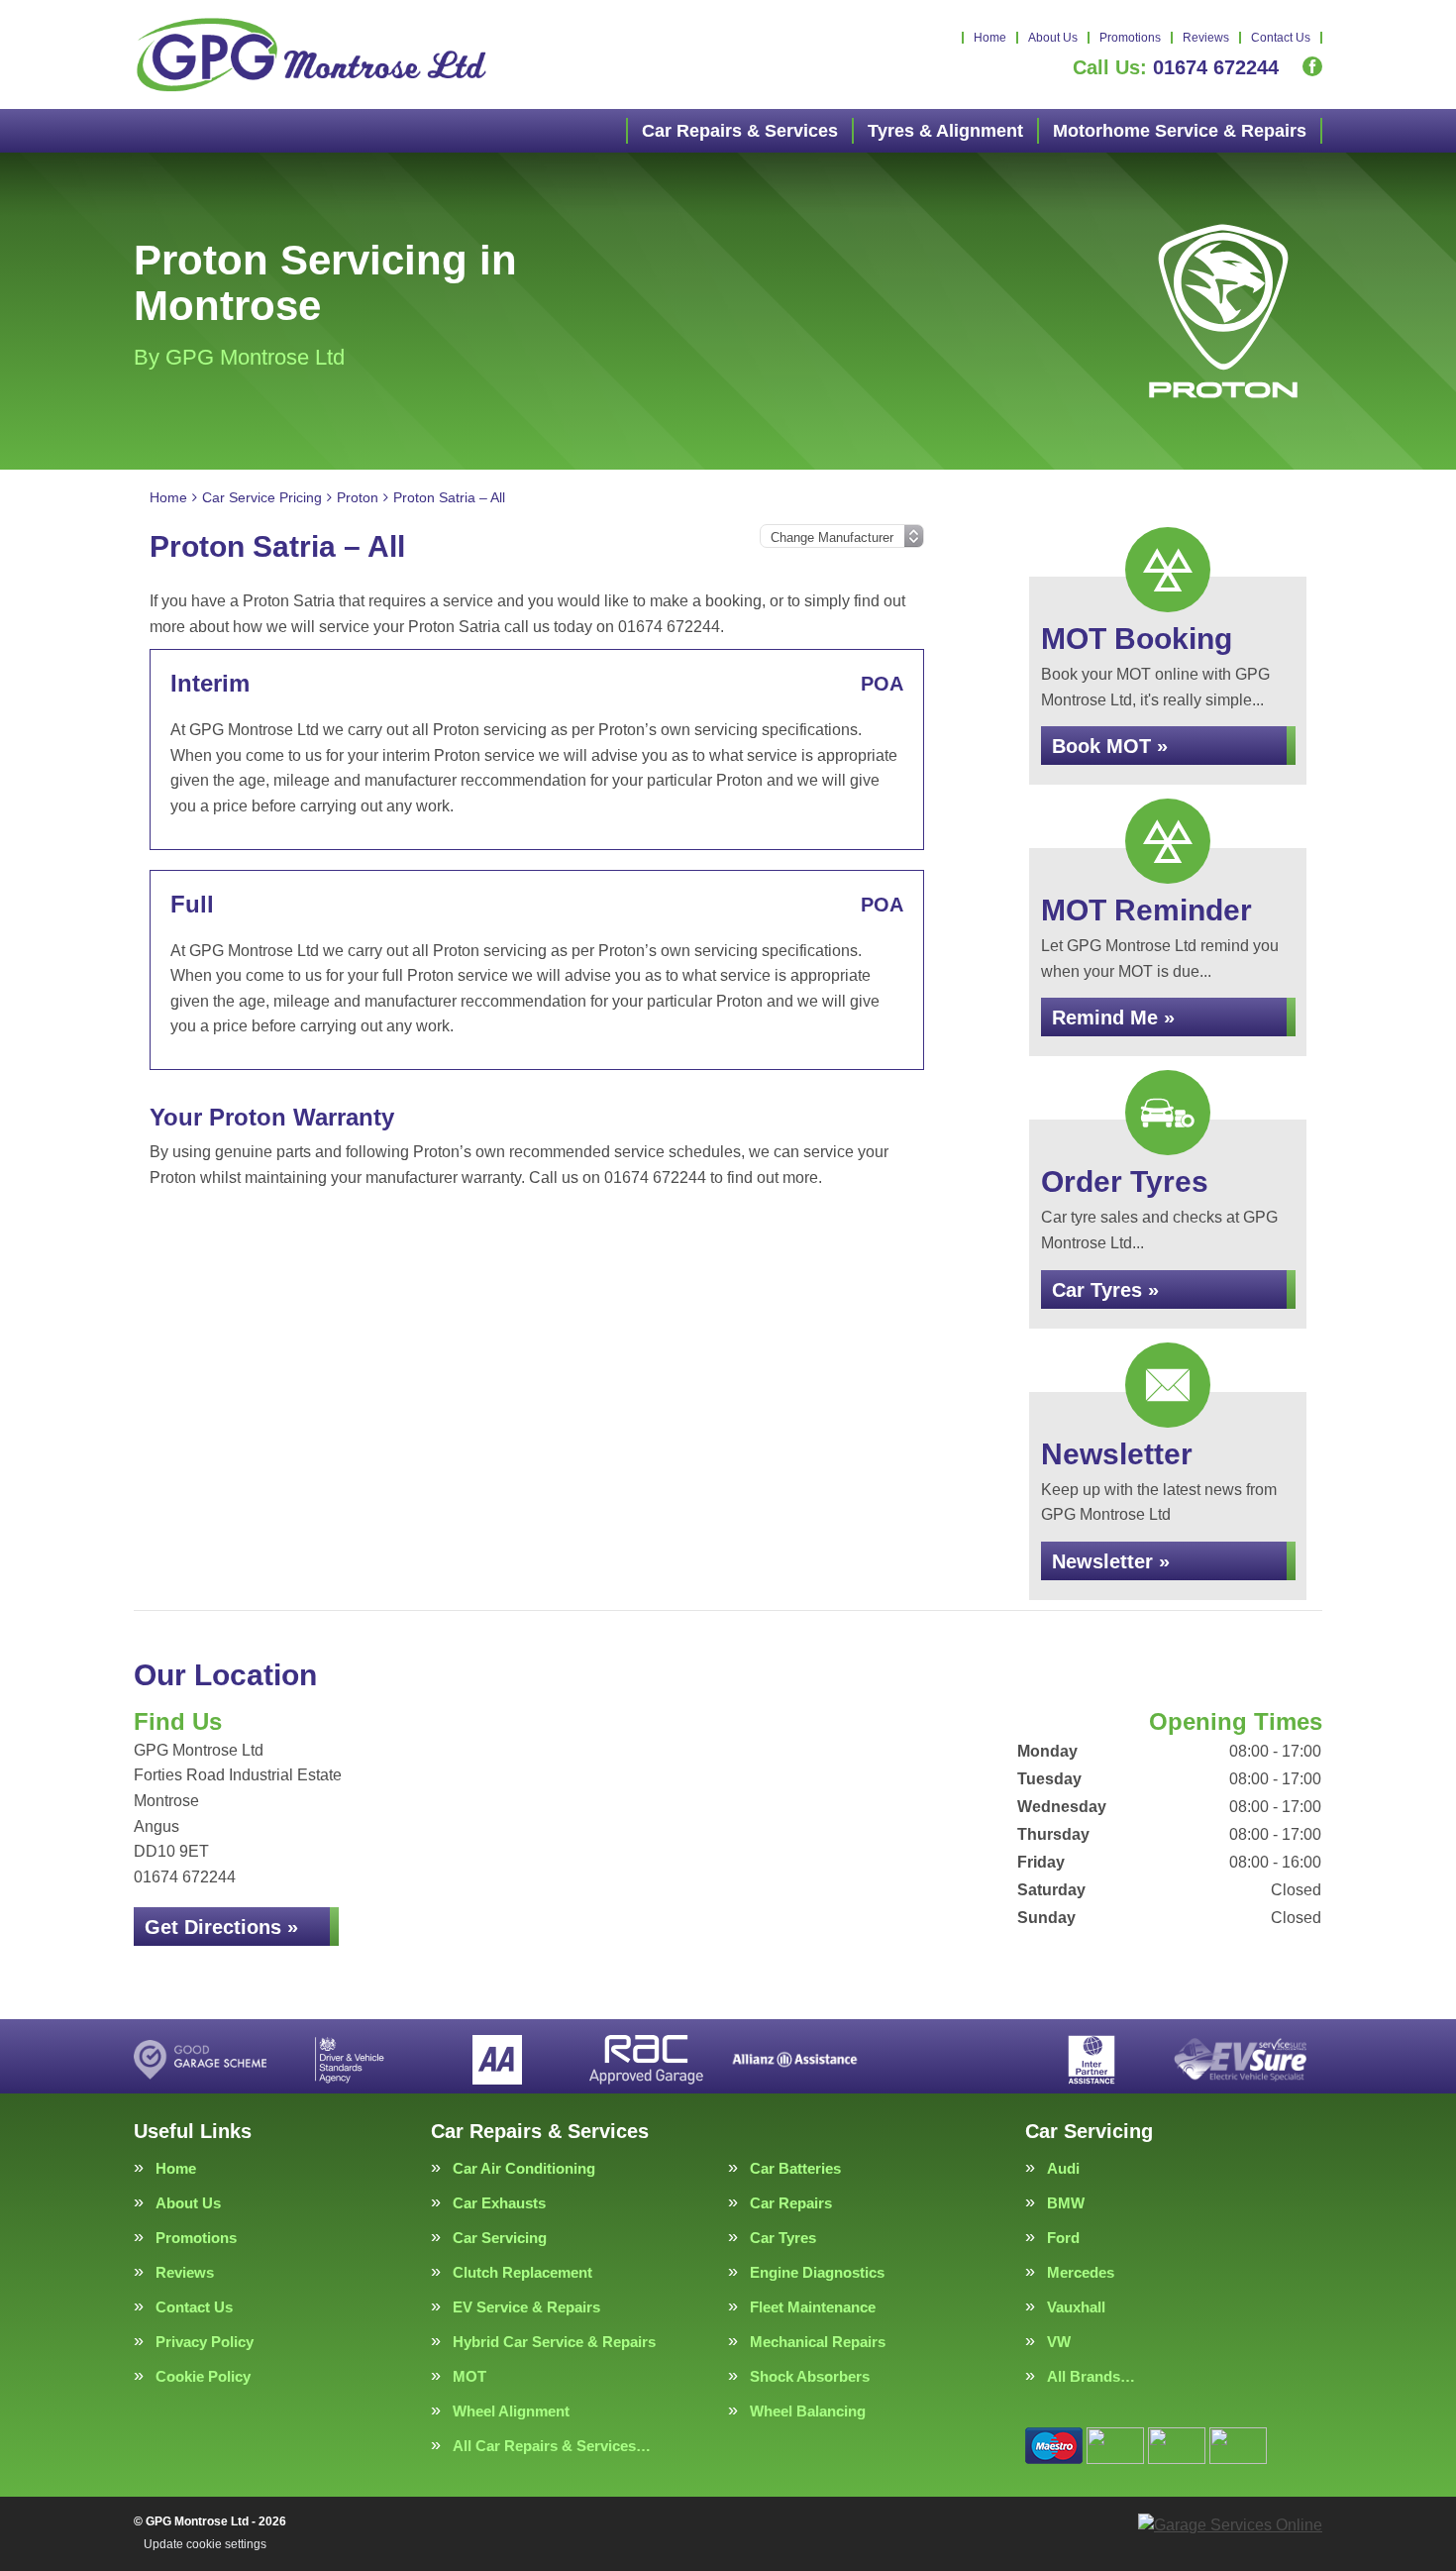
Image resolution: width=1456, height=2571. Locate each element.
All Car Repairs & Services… (552, 2446)
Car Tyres (783, 2238)
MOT (469, 2376)
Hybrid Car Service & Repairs (554, 2342)
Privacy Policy (205, 2342)
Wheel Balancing (808, 2411)
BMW (1066, 2203)
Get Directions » (221, 1927)
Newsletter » (1111, 1561)
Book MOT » (1110, 746)
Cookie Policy (203, 2376)
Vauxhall (1076, 2307)
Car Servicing (500, 2238)
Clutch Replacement (522, 2272)
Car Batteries (795, 2168)
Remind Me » (1113, 1018)
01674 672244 (1176, 67)
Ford (1063, 2238)
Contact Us (1281, 38)
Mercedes (1081, 2272)
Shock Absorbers (810, 2376)
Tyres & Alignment (945, 131)
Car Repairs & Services (740, 131)
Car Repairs (791, 2203)
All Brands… (1091, 2376)
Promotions (1130, 38)
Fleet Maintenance (813, 2307)
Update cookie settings (205, 2544)
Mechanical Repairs (818, 2342)
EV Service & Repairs (526, 2307)
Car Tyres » (1105, 1290)
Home (990, 38)
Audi (1063, 2168)
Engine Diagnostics (817, 2272)
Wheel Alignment (511, 2411)
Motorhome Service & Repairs (1180, 131)
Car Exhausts (499, 2203)
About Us (1053, 38)
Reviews (1206, 38)
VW (1059, 2342)
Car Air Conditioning (524, 2168)
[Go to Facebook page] (1312, 66)
